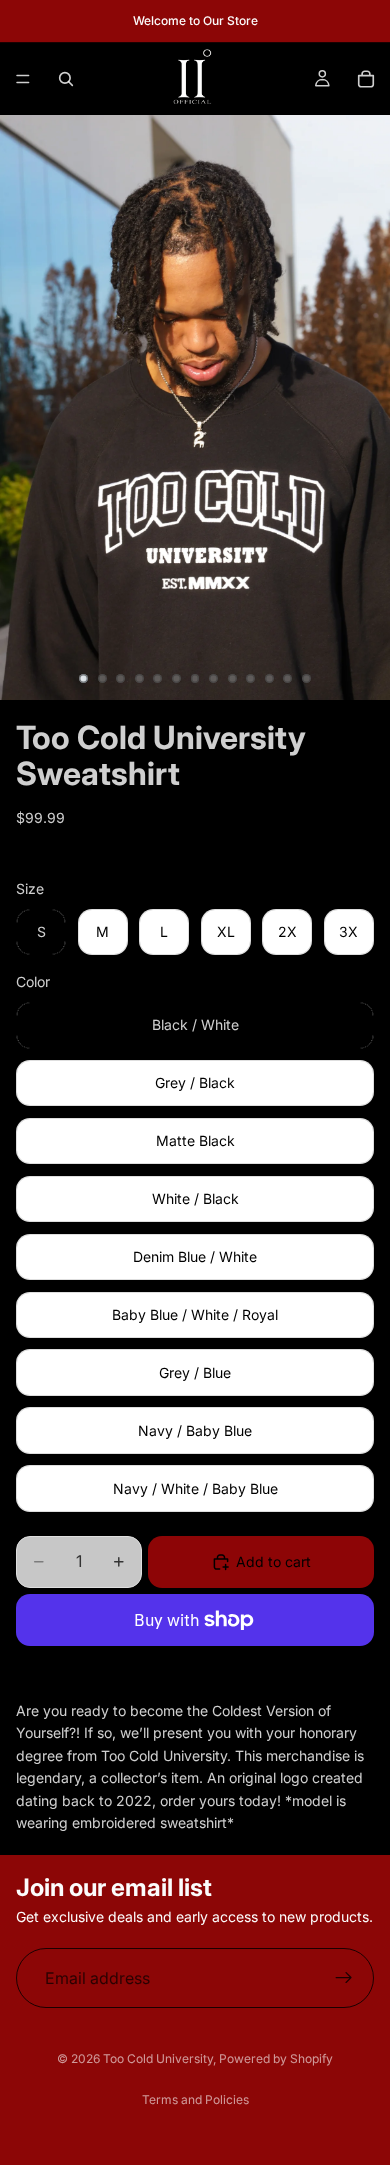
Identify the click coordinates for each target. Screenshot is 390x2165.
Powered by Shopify (276, 2058)
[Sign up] (344, 1978)
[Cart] (366, 79)
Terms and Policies (195, 2099)
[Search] (66, 79)
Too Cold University (158, 2058)
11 (269, 679)
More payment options (195, 1666)
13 (306, 679)
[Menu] (23, 79)
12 (288, 679)
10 (251, 679)
